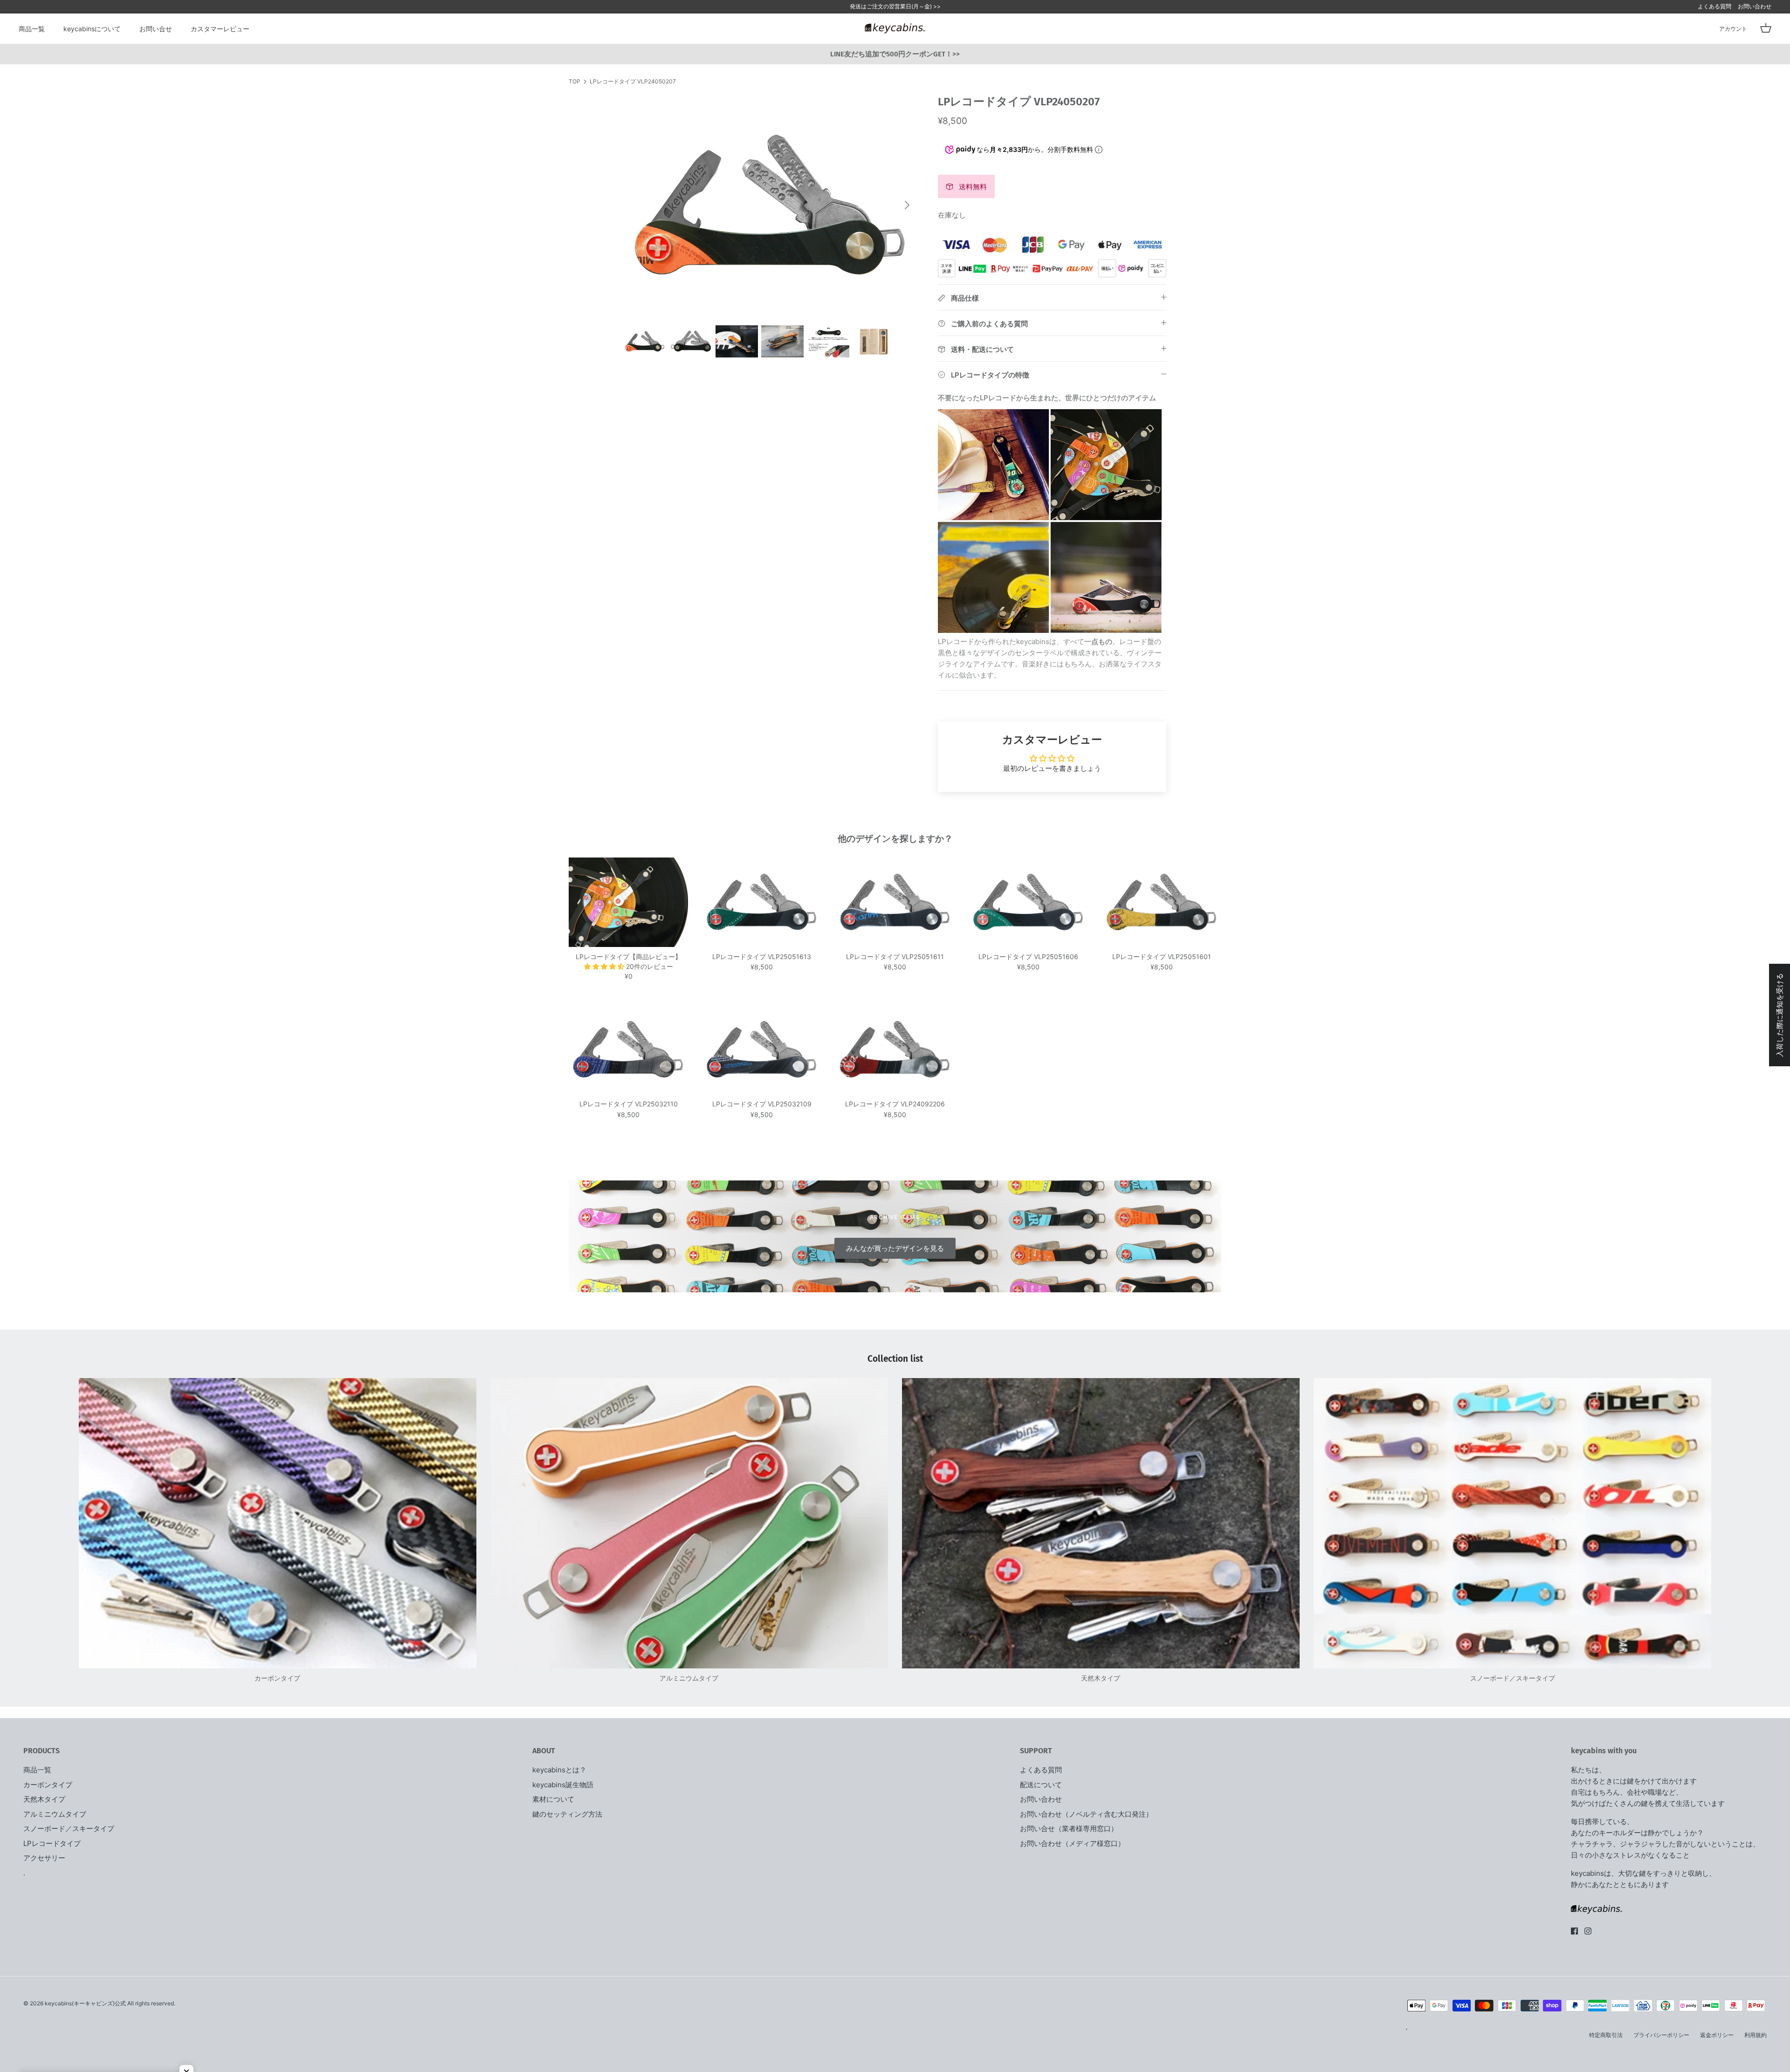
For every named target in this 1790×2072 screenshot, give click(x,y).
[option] (771, 205)
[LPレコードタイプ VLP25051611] (895, 902)
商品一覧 (32, 29)
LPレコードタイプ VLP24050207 (633, 81)
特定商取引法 (1606, 2035)
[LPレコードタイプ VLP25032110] (628, 1050)
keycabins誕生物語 (563, 1785)
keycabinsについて (92, 29)
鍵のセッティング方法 (567, 1814)
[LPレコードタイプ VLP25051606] (1028, 902)
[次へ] (907, 205)
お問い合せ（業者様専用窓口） (1069, 1828)
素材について (553, 1799)
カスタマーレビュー (220, 29)
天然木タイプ (44, 1799)
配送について (1041, 1785)
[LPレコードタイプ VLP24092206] (895, 1050)
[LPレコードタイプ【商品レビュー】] (628, 902)
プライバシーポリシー (1661, 2035)
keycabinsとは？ (559, 1770)
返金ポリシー (1717, 2035)
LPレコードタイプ (52, 1843)
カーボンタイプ (48, 1785)
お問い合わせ (1755, 6)
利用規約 (1756, 2035)
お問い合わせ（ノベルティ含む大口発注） (1086, 1814)
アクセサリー (44, 1858)
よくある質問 (1714, 6)
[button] (605, 966)
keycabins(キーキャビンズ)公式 (85, 2003)
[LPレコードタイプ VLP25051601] (1162, 902)
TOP (575, 81)
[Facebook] (1574, 1931)
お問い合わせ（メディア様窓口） (1072, 1843)
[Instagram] (1588, 1931)
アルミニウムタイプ (55, 1814)
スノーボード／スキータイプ (69, 1828)
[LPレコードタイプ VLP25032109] (762, 1050)
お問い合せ (156, 29)
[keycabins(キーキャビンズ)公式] (895, 28)
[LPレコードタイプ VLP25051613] (762, 902)
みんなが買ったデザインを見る (895, 1248)
